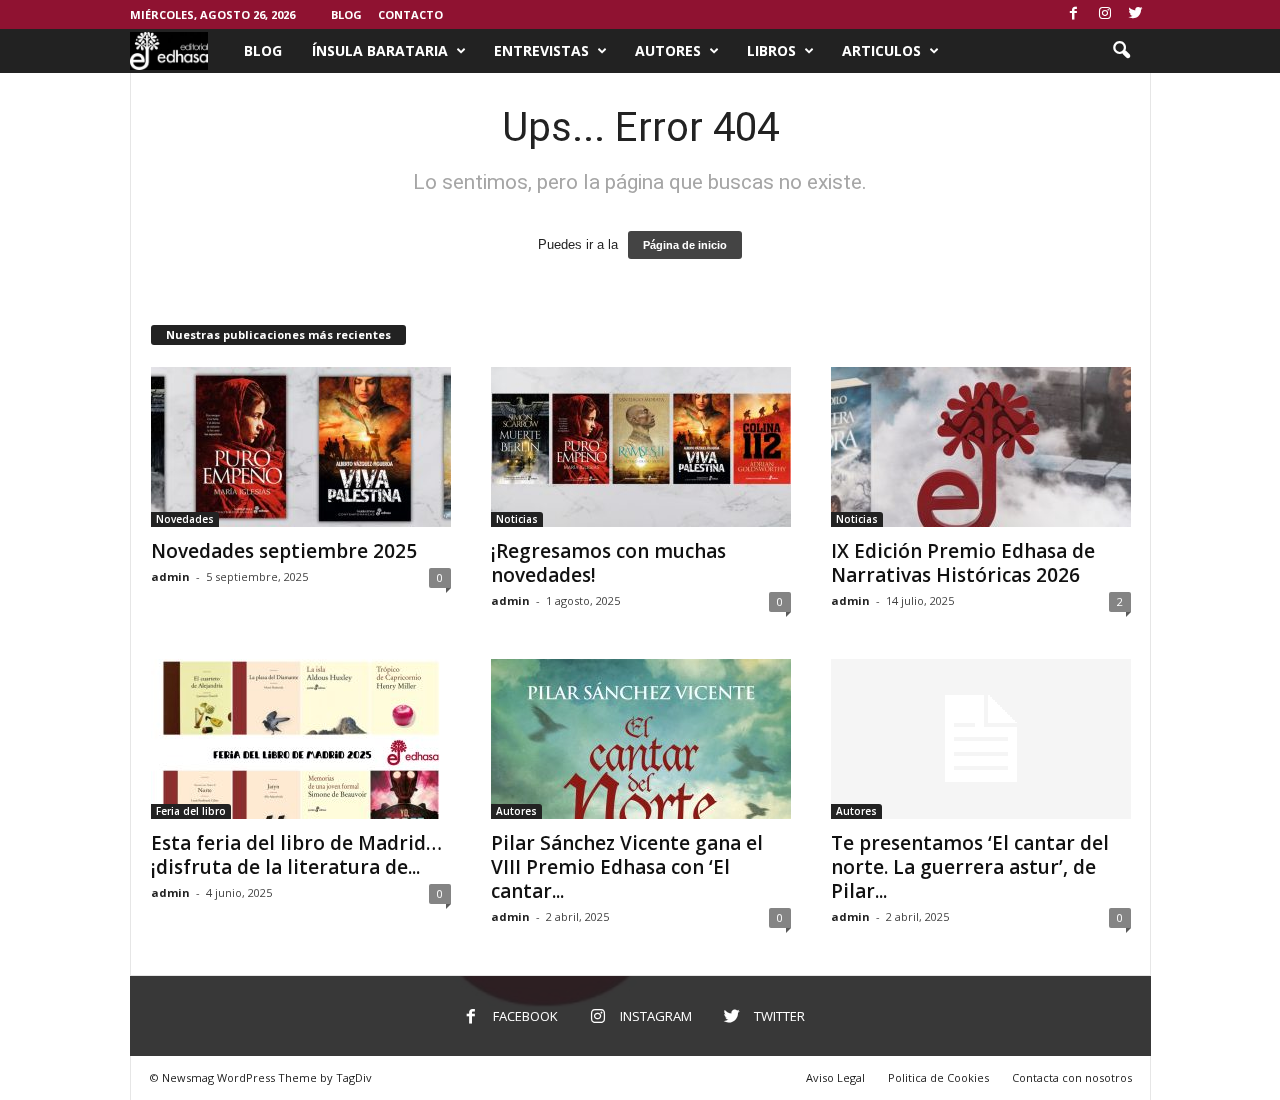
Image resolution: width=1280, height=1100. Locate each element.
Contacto (410, 14)
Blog (346, 14)
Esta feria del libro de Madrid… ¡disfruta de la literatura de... (296, 855)
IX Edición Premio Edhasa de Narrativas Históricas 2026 (963, 563)
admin (170, 576)
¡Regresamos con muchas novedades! (608, 563)
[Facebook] (1074, 14)
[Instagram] (1105, 14)
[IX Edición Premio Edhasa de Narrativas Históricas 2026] (981, 447)
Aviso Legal (835, 1077)
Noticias (517, 519)
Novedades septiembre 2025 (284, 551)
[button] (1121, 51)
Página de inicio (685, 245)
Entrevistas (541, 50)
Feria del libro (191, 811)
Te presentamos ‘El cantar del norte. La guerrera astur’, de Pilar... (970, 867)
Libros (771, 50)
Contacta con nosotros (1072, 1077)
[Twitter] (1136, 14)
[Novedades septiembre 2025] (301, 447)
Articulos (881, 50)
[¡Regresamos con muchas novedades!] (641, 447)
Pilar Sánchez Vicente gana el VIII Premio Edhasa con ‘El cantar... (627, 867)
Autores (668, 50)
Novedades (185, 519)
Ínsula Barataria (380, 50)
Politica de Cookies (938, 1077)
